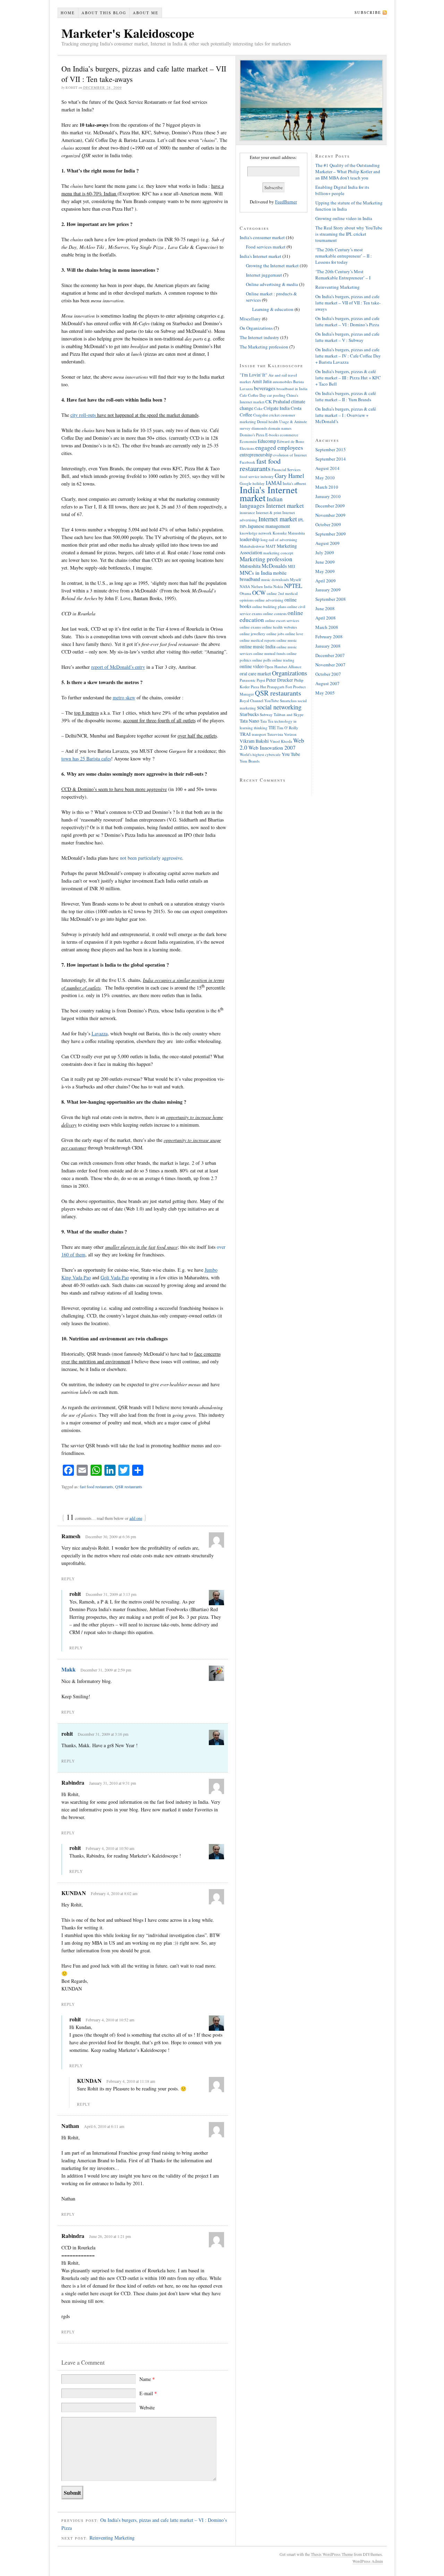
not (151, 858)
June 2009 (325, 562)
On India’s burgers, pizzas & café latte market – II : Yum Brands (346, 396)
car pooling (276, 395)
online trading (283, 660)
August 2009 (327, 543)
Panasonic (248, 680)
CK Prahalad (278, 401)
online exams (250, 627)
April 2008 (326, 618)
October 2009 (328, 524)
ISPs (243, 526)
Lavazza (100, 1033)
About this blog (104, 13)
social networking (279, 707)
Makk (69, 1669)
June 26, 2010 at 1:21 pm (110, 2236)
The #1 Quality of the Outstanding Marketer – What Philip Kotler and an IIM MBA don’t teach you (348, 171)
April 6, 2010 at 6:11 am (104, 2126)
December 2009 (330, 506)
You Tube (291, 754)
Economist (248, 441)
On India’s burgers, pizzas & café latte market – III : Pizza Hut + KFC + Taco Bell (348, 378)
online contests (275, 613)
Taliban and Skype (289, 714)
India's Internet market (261, 256)
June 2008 (325, 608)
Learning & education (273, 309)
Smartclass (288, 701)
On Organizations (256, 328)
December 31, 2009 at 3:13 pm (111, 1594)
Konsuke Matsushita (289, 533)
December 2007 (330, 655)
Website (147, 2407)
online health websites (279, 627)
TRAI (245, 734)
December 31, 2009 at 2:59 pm (106, 1670)
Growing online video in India (344, 218)
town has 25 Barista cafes (86, 759)
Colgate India (277, 408)
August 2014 (327, 468)
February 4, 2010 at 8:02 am (114, 1893)
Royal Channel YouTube (259, 701)
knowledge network (256, 533)
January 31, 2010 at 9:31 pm (113, 1783)
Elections (247, 448)
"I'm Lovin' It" (254, 375)
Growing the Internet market (272, 266)
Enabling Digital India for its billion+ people (342, 190)
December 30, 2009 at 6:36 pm (111, 1537)
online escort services (282, 620)
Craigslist (261, 415)
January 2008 (328, 646)
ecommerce (289, 435)
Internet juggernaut (264, 275)
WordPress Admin (368, 2561)
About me (146, 13)
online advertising (269, 600)
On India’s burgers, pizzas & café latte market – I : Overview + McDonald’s (346, 415)
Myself (296, 579)
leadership (250, 539)
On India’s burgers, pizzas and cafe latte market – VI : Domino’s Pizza (347, 321)
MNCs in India (256, 573)
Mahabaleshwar (252, 546)
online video (252, 666)
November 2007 (330, 665)
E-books (272, 435)
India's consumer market (262, 237)
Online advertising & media (272, 284)
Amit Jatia (262, 381)
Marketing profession (266, 559)
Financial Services (286, 469)
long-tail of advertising (279, 540)
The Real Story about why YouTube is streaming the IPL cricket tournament (349, 234)
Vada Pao (115, 1277)
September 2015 (331, 449)
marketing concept (278, 553)
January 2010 (328, 496)
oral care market (255, 674)
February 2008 (329, 637)
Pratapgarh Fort (280, 687)
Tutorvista (275, 734)
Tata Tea (267, 721)
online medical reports (258, 640)
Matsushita (250, 566)
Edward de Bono (291, 441)
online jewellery (253, 634)
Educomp (267, 441)
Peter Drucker (280, 680)
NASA (245, 586)
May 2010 (325, 478)
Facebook (247, 462)
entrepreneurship (256, 454)
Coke (258, 408)
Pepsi (261, 680)
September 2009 (331, 534)
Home (68, 13)
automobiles (282, 382)
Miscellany (250, 319)
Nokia (278, 586)
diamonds (259, 428)
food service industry (257, 476)
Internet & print (269, 512)
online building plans (269, 607)
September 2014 (331, 459)
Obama (245, 593)
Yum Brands (250, 761)
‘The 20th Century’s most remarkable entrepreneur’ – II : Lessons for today (344, 256)
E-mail (148, 2393)
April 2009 (326, 581)
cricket (274, 415)
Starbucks (249, 714)
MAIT (271, 546)
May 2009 (325, 571)
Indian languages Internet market (272, 502)
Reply (68, 1579)
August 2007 (327, 683)
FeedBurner (286, 202)
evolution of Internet (290, 455)
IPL (301, 520)
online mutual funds (269, 653)
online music (287, 640)
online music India (258, 646)
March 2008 (327, 627)
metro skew (124, 697)
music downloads (275, 579)
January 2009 (328, 590)
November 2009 (330, 515)
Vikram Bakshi (254, 741)
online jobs (275, 634)
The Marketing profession (264, 347)
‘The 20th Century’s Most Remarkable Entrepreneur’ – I (343, 275)
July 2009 (325, 553)
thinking (261, 728)
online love (294, 634)
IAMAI (274, 483)
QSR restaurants (129, 1487)
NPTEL (293, 586)
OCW (259, 593)
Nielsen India (262, 586)
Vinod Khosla (281, 741)
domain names (280, 428)
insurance (247, 512)
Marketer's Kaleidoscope (128, 33)
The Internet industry (259, 337)
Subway (266, 714)
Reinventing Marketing (112, 2538)
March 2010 (327, 487)
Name (147, 2379)
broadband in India (292, 389)
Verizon (290, 734)
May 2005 (325, 693)
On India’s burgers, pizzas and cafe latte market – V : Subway (347, 337)
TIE (272, 727)
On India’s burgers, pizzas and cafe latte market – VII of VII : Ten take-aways (348, 303)
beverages (265, 388)
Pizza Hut (258, 687)
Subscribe (368, 12)
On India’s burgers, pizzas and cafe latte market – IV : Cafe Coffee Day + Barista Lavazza (348, 356)
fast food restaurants (96, 1487)
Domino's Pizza (252, 435)
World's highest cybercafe (260, 754)
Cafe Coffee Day (253, 395)
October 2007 (328, 674)
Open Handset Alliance (283, 667)
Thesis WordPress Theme (332, 2554)
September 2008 (331, 599)
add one (136, 1518)
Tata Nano (249, 721)
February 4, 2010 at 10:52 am (110, 2020)
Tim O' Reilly (288, 728)
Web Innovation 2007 (272, 748)
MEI (292, 566)
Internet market (278, 519)
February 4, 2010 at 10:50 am (110, 1848)
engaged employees (279, 448)
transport (259, 734)
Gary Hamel (289, 476)
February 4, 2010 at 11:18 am (131, 2081)
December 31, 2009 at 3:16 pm (103, 1734)
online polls (262, 660)
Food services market (266, 247)
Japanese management (269, 526)
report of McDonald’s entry (118, 667)
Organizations (289, 673)
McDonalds (274, 566)
